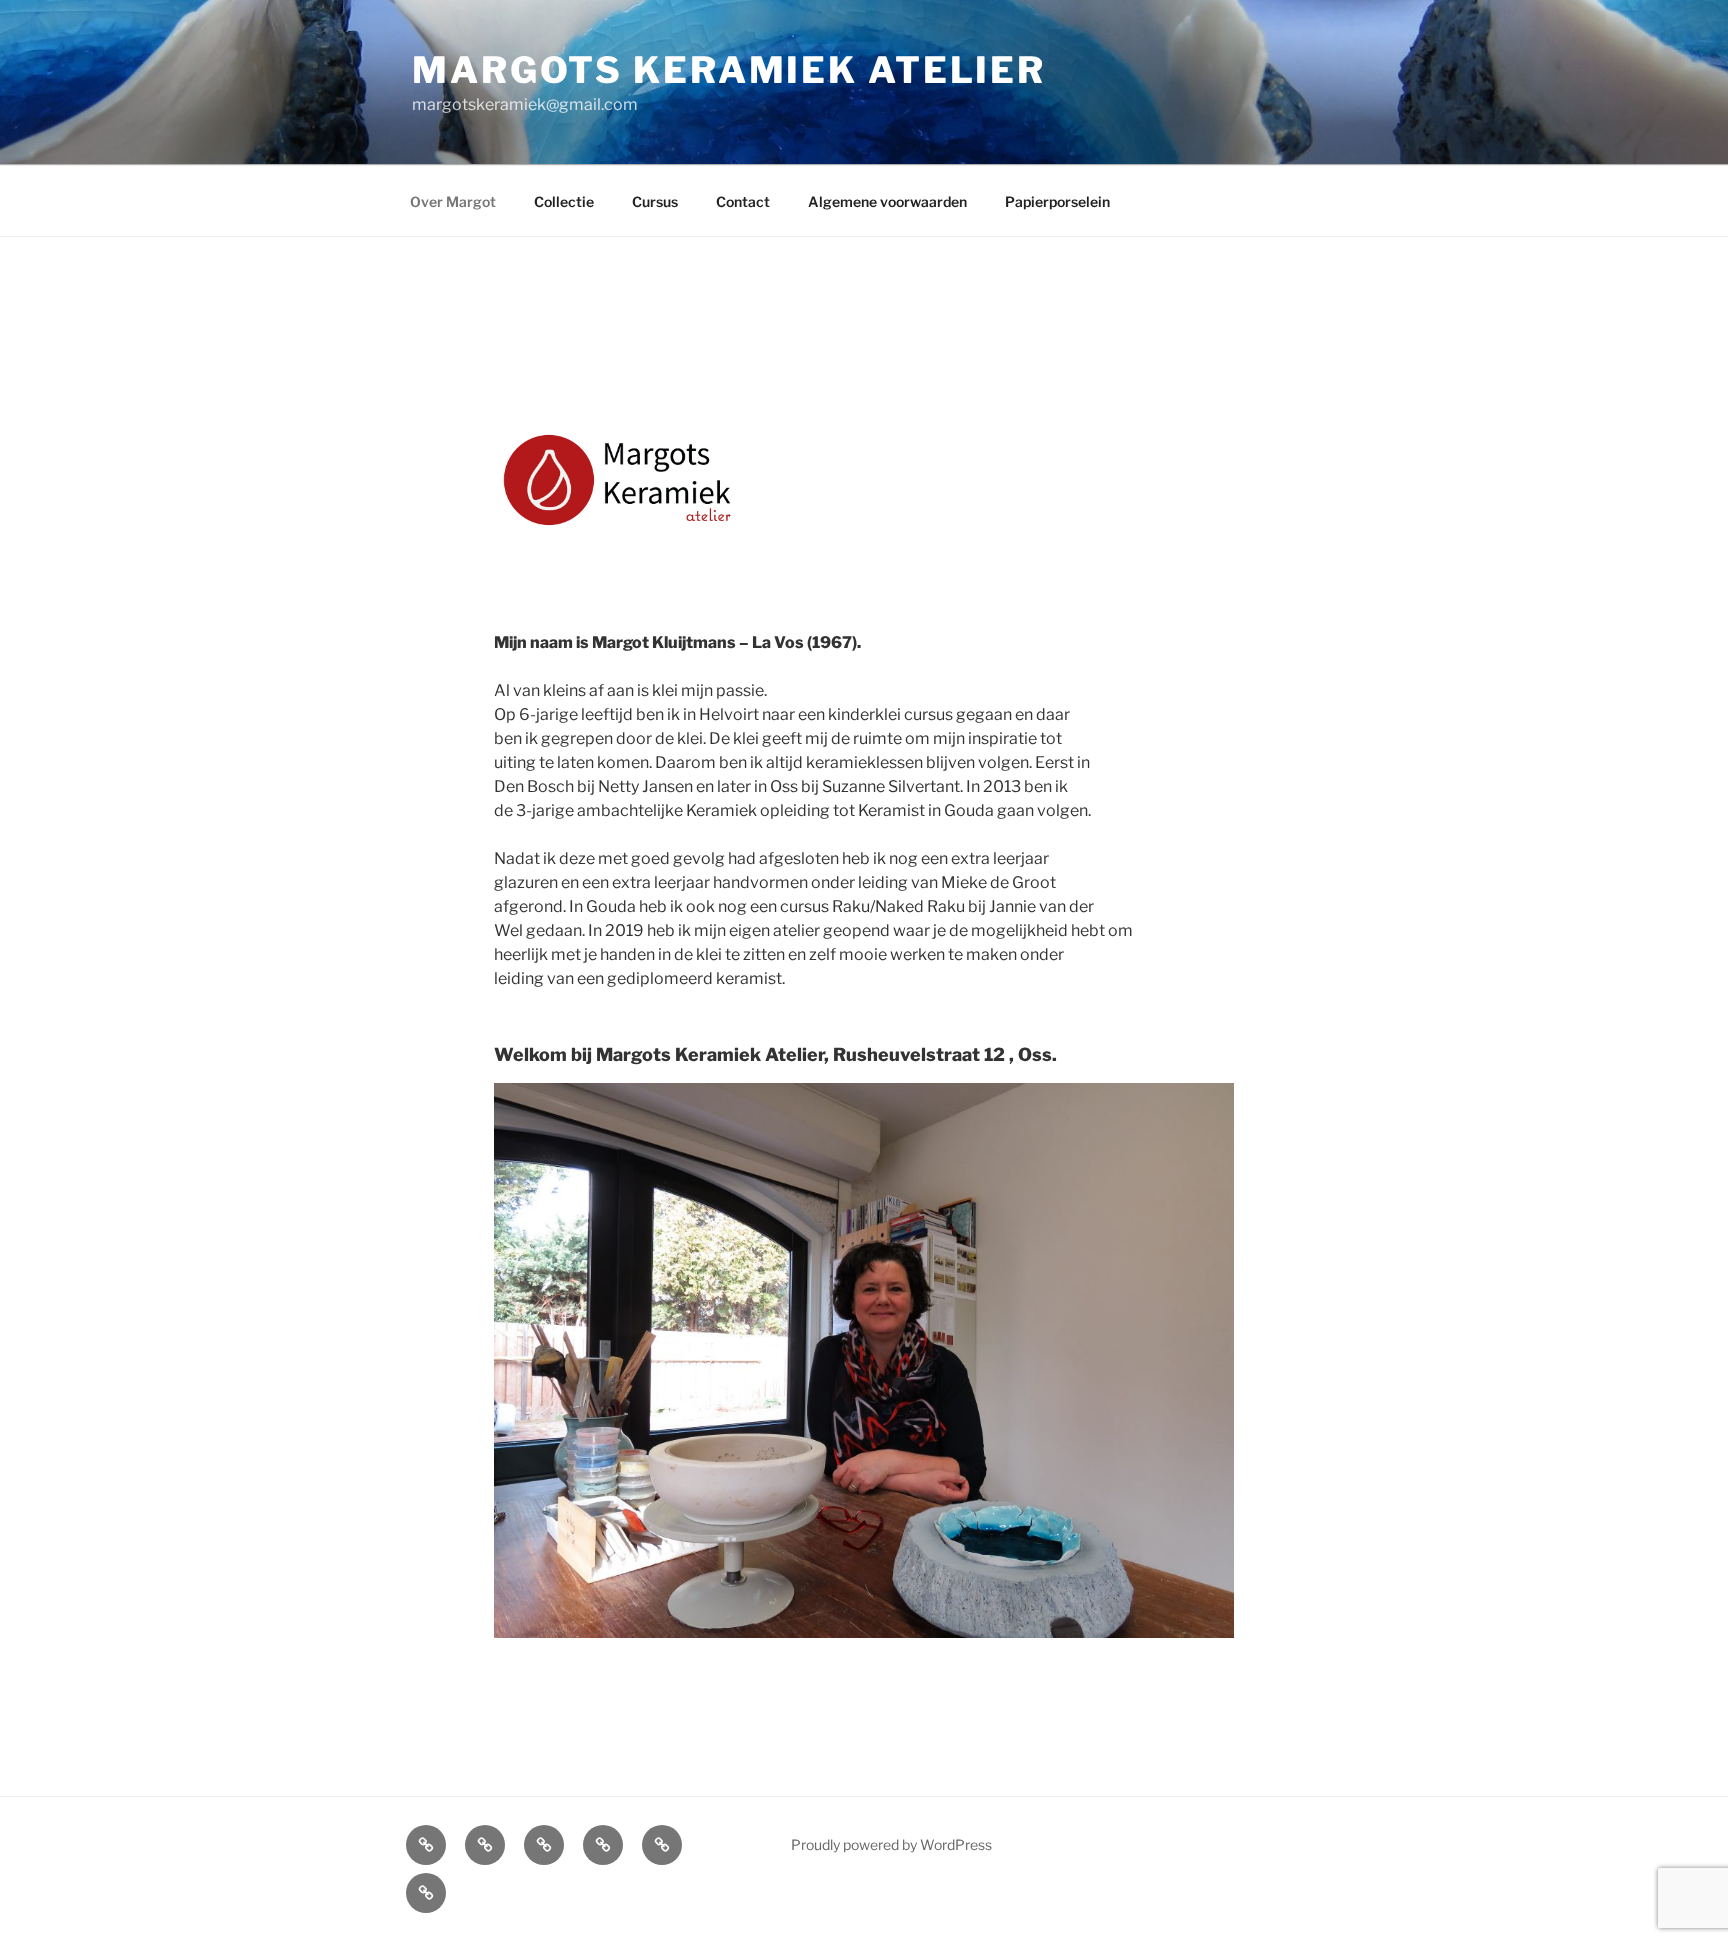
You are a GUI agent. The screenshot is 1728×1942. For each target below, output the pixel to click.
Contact (743, 201)
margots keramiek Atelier (729, 70)
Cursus (655, 201)
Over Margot (453, 201)
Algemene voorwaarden (887, 201)
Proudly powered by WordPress (891, 1844)
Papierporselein (1057, 201)
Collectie (564, 201)
